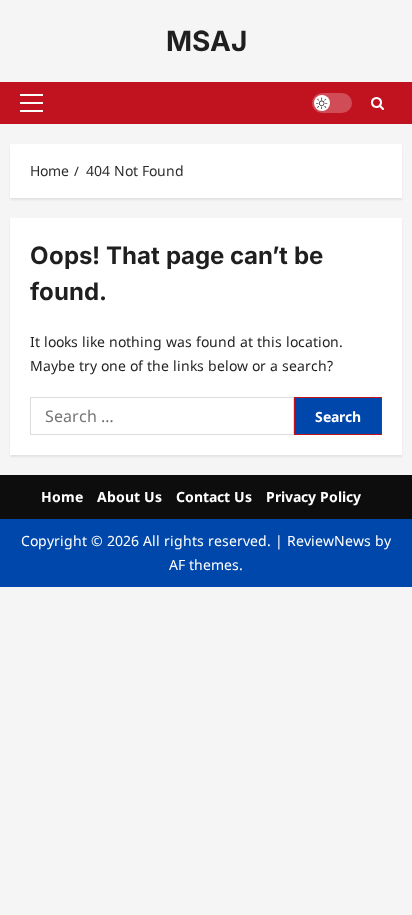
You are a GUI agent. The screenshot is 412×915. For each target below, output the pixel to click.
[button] (31, 103)
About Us (129, 496)
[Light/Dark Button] (332, 103)
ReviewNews (329, 540)
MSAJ (206, 41)
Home (62, 496)
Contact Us (214, 496)
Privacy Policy (313, 496)
